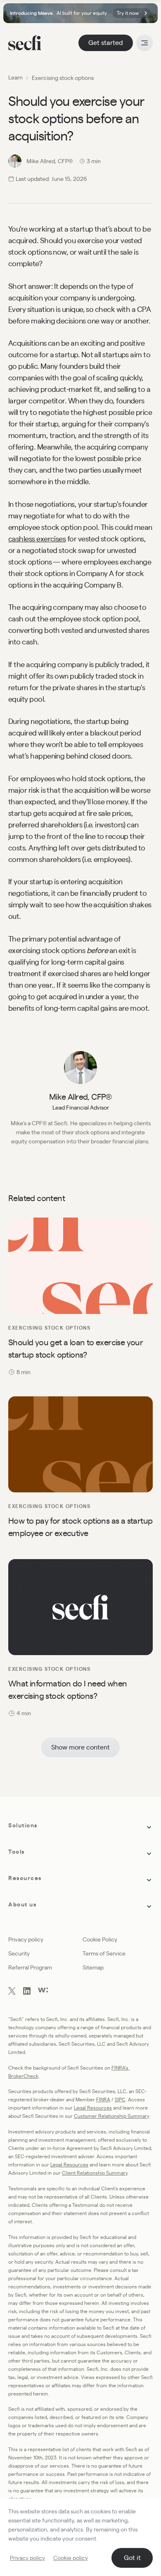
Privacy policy (27, 2558)
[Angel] (43, 1990)
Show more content (80, 1747)
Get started (106, 43)
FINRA (103, 2099)
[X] (12, 1992)
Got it (132, 2558)
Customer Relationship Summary (111, 2116)
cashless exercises (37, 539)
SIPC (120, 2099)
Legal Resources (93, 2108)
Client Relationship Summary (95, 2173)
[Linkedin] (27, 1992)
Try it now (128, 13)
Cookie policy (71, 2558)
